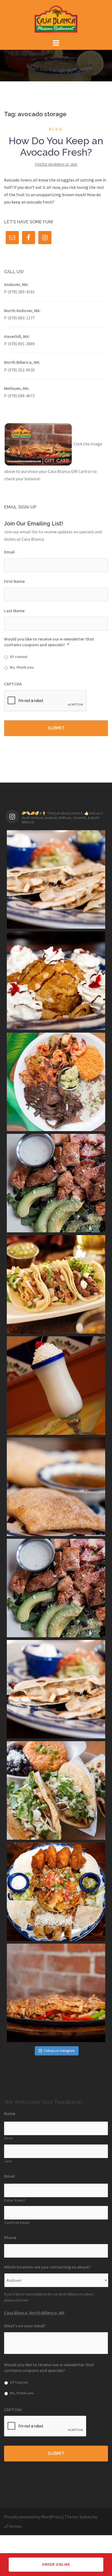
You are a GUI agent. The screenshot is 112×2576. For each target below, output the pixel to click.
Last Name (14, 611)
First (9, 2138)
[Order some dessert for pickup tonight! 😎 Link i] (56, 1487)
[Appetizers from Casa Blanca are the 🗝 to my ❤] (56, 1892)
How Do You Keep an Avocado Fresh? (56, 146)
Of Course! (19, 2382)
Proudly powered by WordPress (33, 2517)
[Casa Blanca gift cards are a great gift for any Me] (56, 1588)
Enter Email (15, 2200)
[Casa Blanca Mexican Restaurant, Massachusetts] (56, 19)
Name (12, 2113)
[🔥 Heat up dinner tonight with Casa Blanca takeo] (56, 1993)
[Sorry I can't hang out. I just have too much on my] (56, 1082)
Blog (56, 129)
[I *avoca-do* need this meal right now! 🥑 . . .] (56, 1183)
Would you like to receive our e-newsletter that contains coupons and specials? (49, 642)
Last (8, 2161)
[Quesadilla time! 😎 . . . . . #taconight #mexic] (56, 879)
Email (9, 552)
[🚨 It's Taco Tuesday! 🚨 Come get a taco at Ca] (56, 1790)
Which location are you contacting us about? (49, 2267)
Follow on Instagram (59, 2051)
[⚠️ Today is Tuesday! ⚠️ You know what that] (56, 1284)
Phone (12, 2238)
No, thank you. (22, 667)
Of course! (19, 657)
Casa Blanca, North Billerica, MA (34, 2313)
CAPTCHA (13, 684)
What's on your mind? (25, 2326)
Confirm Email (17, 2223)
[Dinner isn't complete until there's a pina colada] (56, 1386)
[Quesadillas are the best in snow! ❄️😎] (56, 1689)
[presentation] (45, 701)
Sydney (86, 2517)
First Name (14, 581)
